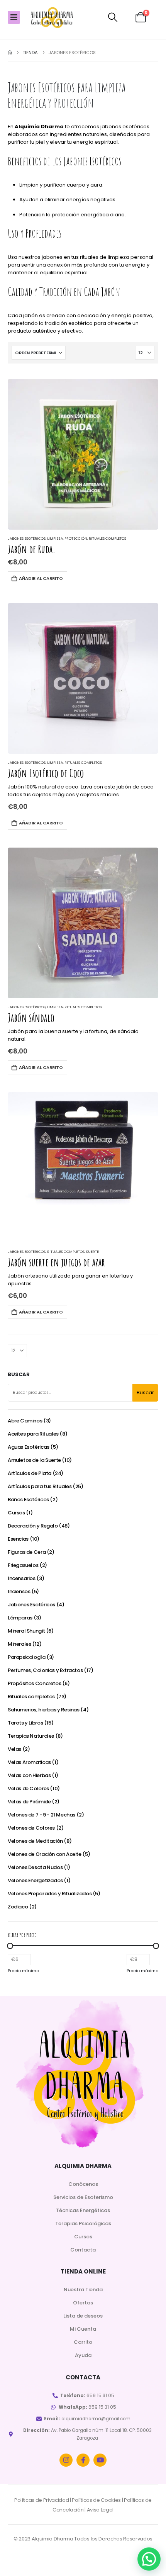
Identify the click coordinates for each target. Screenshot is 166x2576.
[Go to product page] (83, 454)
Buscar (19, 1375)
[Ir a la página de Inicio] (10, 53)
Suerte (92, 1251)
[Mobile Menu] (14, 17)
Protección (76, 538)
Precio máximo (142, 1971)
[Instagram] (66, 2460)
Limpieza (55, 538)
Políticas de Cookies (96, 2500)
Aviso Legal (100, 2510)
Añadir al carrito (41, 578)
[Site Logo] (52, 18)
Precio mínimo (23, 1971)
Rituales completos (108, 538)
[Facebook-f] (83, 2460)
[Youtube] (100, 2460)
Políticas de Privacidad (42, 2500)
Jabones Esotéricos (27, 538)
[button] (113, 17)
